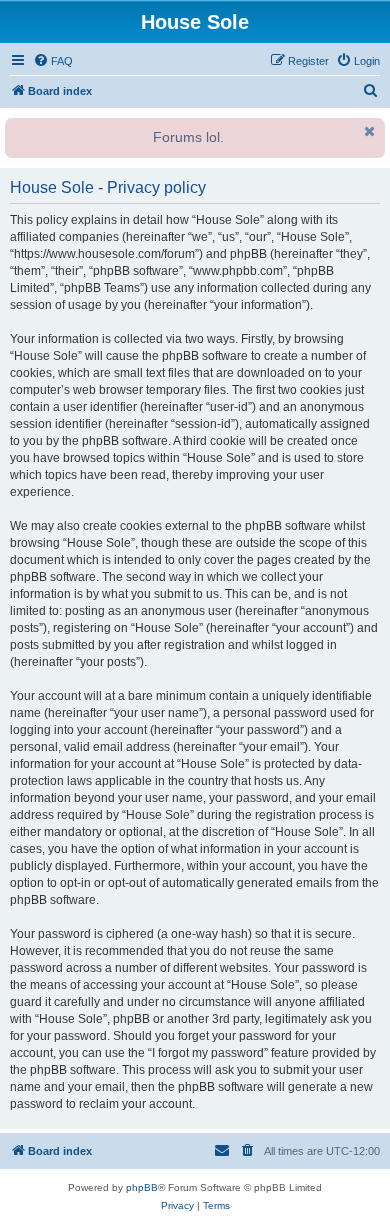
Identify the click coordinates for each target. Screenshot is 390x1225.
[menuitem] (53, 61)
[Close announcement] (368, 131)
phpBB (142, 1187)
